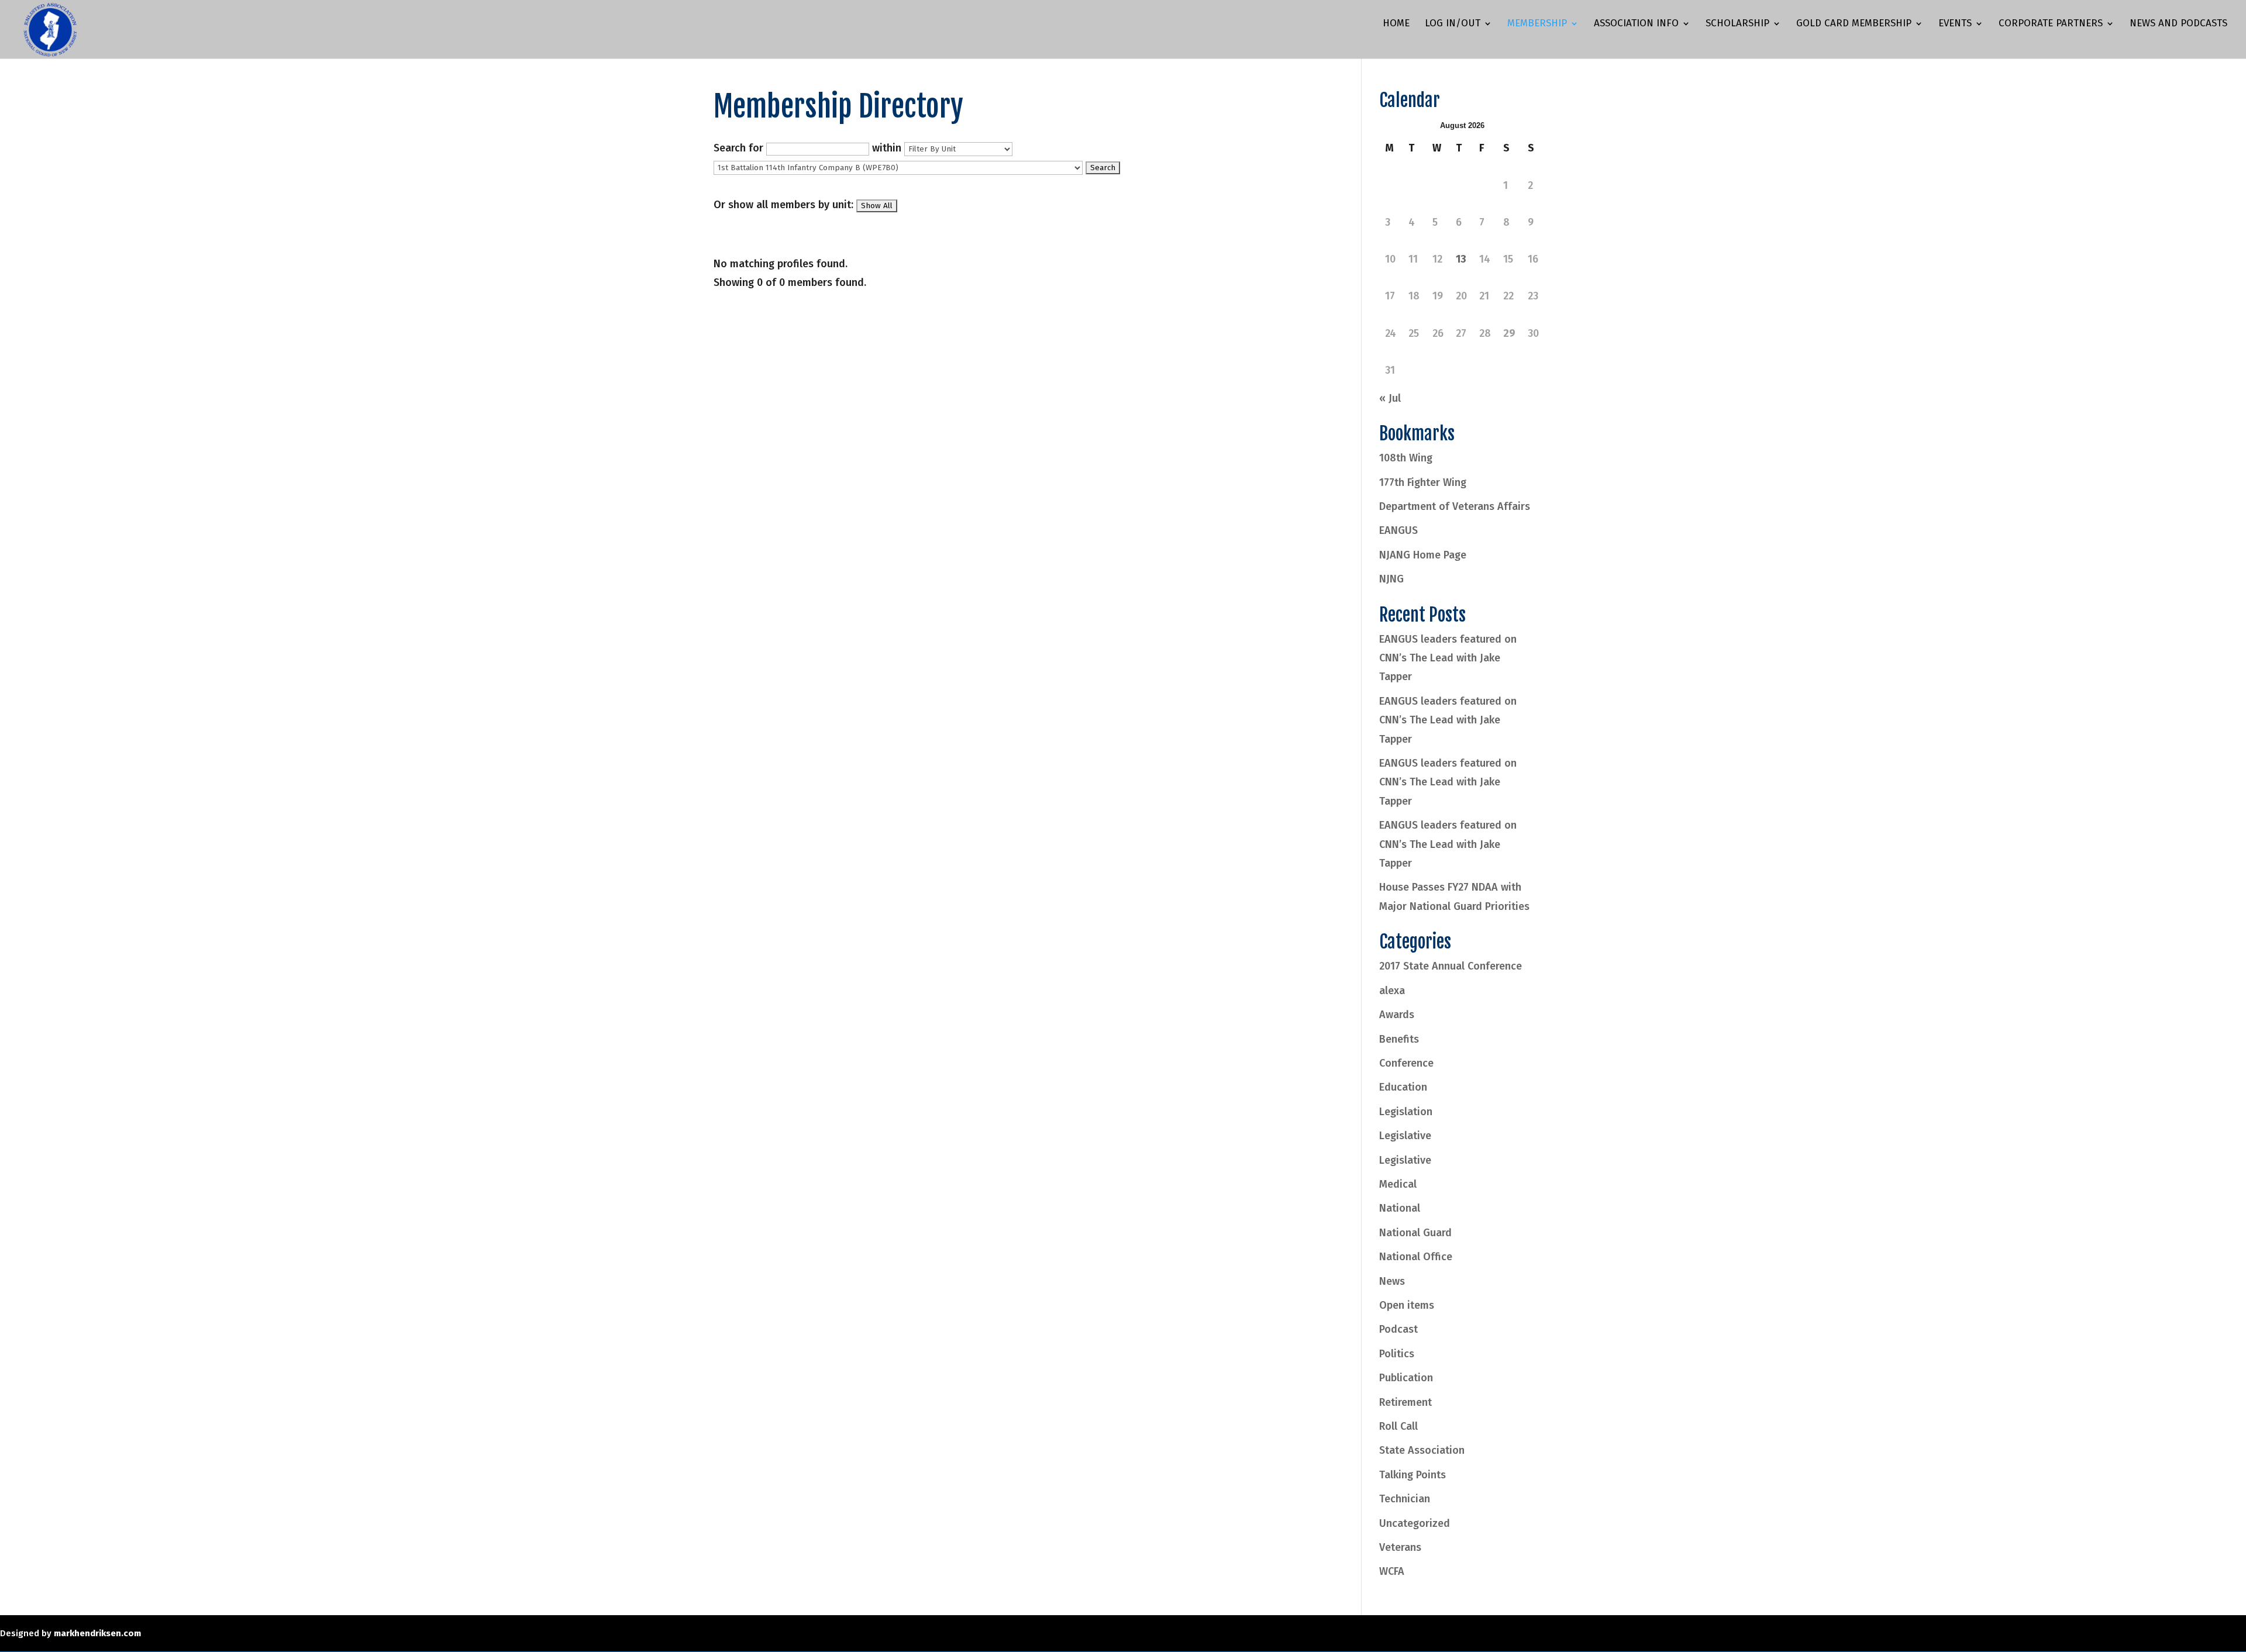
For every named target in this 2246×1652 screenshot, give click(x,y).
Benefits (1399, 1039)
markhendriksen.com (97, 1633)
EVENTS (1955, 24)
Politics (1397, 1354)
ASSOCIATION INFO (1636, 24)
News (1392, 1281)
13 (1461, 259)
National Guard (1415, 1233)
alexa (1392, 991)
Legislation (1406, 1112)
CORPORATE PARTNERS (2051, 24)
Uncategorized (1415, 1523)
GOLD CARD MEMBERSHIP (1854, 24)
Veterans (1400, 1547)
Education (1403, 1087)
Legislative (1405, 1136)
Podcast (1398, 1329)
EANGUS (1398, 530)
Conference (1406, 1063)
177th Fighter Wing (1423, 482)
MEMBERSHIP (1537, 24)
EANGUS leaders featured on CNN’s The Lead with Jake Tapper (1448, 658)
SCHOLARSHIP (1737, 24)
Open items (1407, 1305)
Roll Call (1398, 1426)
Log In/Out (1453, 24)
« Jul (1390, 398)
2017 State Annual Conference (1451, 966)
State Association (1422, 1450)
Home (1396, 24)
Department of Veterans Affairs (1455, 506)
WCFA (1392, 1571)
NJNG (1391, 579)
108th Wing (1406, 458)
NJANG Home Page (1423, 555)
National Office (1416, 1257)
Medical (1398, 1184)
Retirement (1406, 1402)
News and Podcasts (2178, 24)
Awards (1397, 1015)
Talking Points (1413, 1475)
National (1400, 1208)
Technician (1405, 1499)
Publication (1406, 1378)
